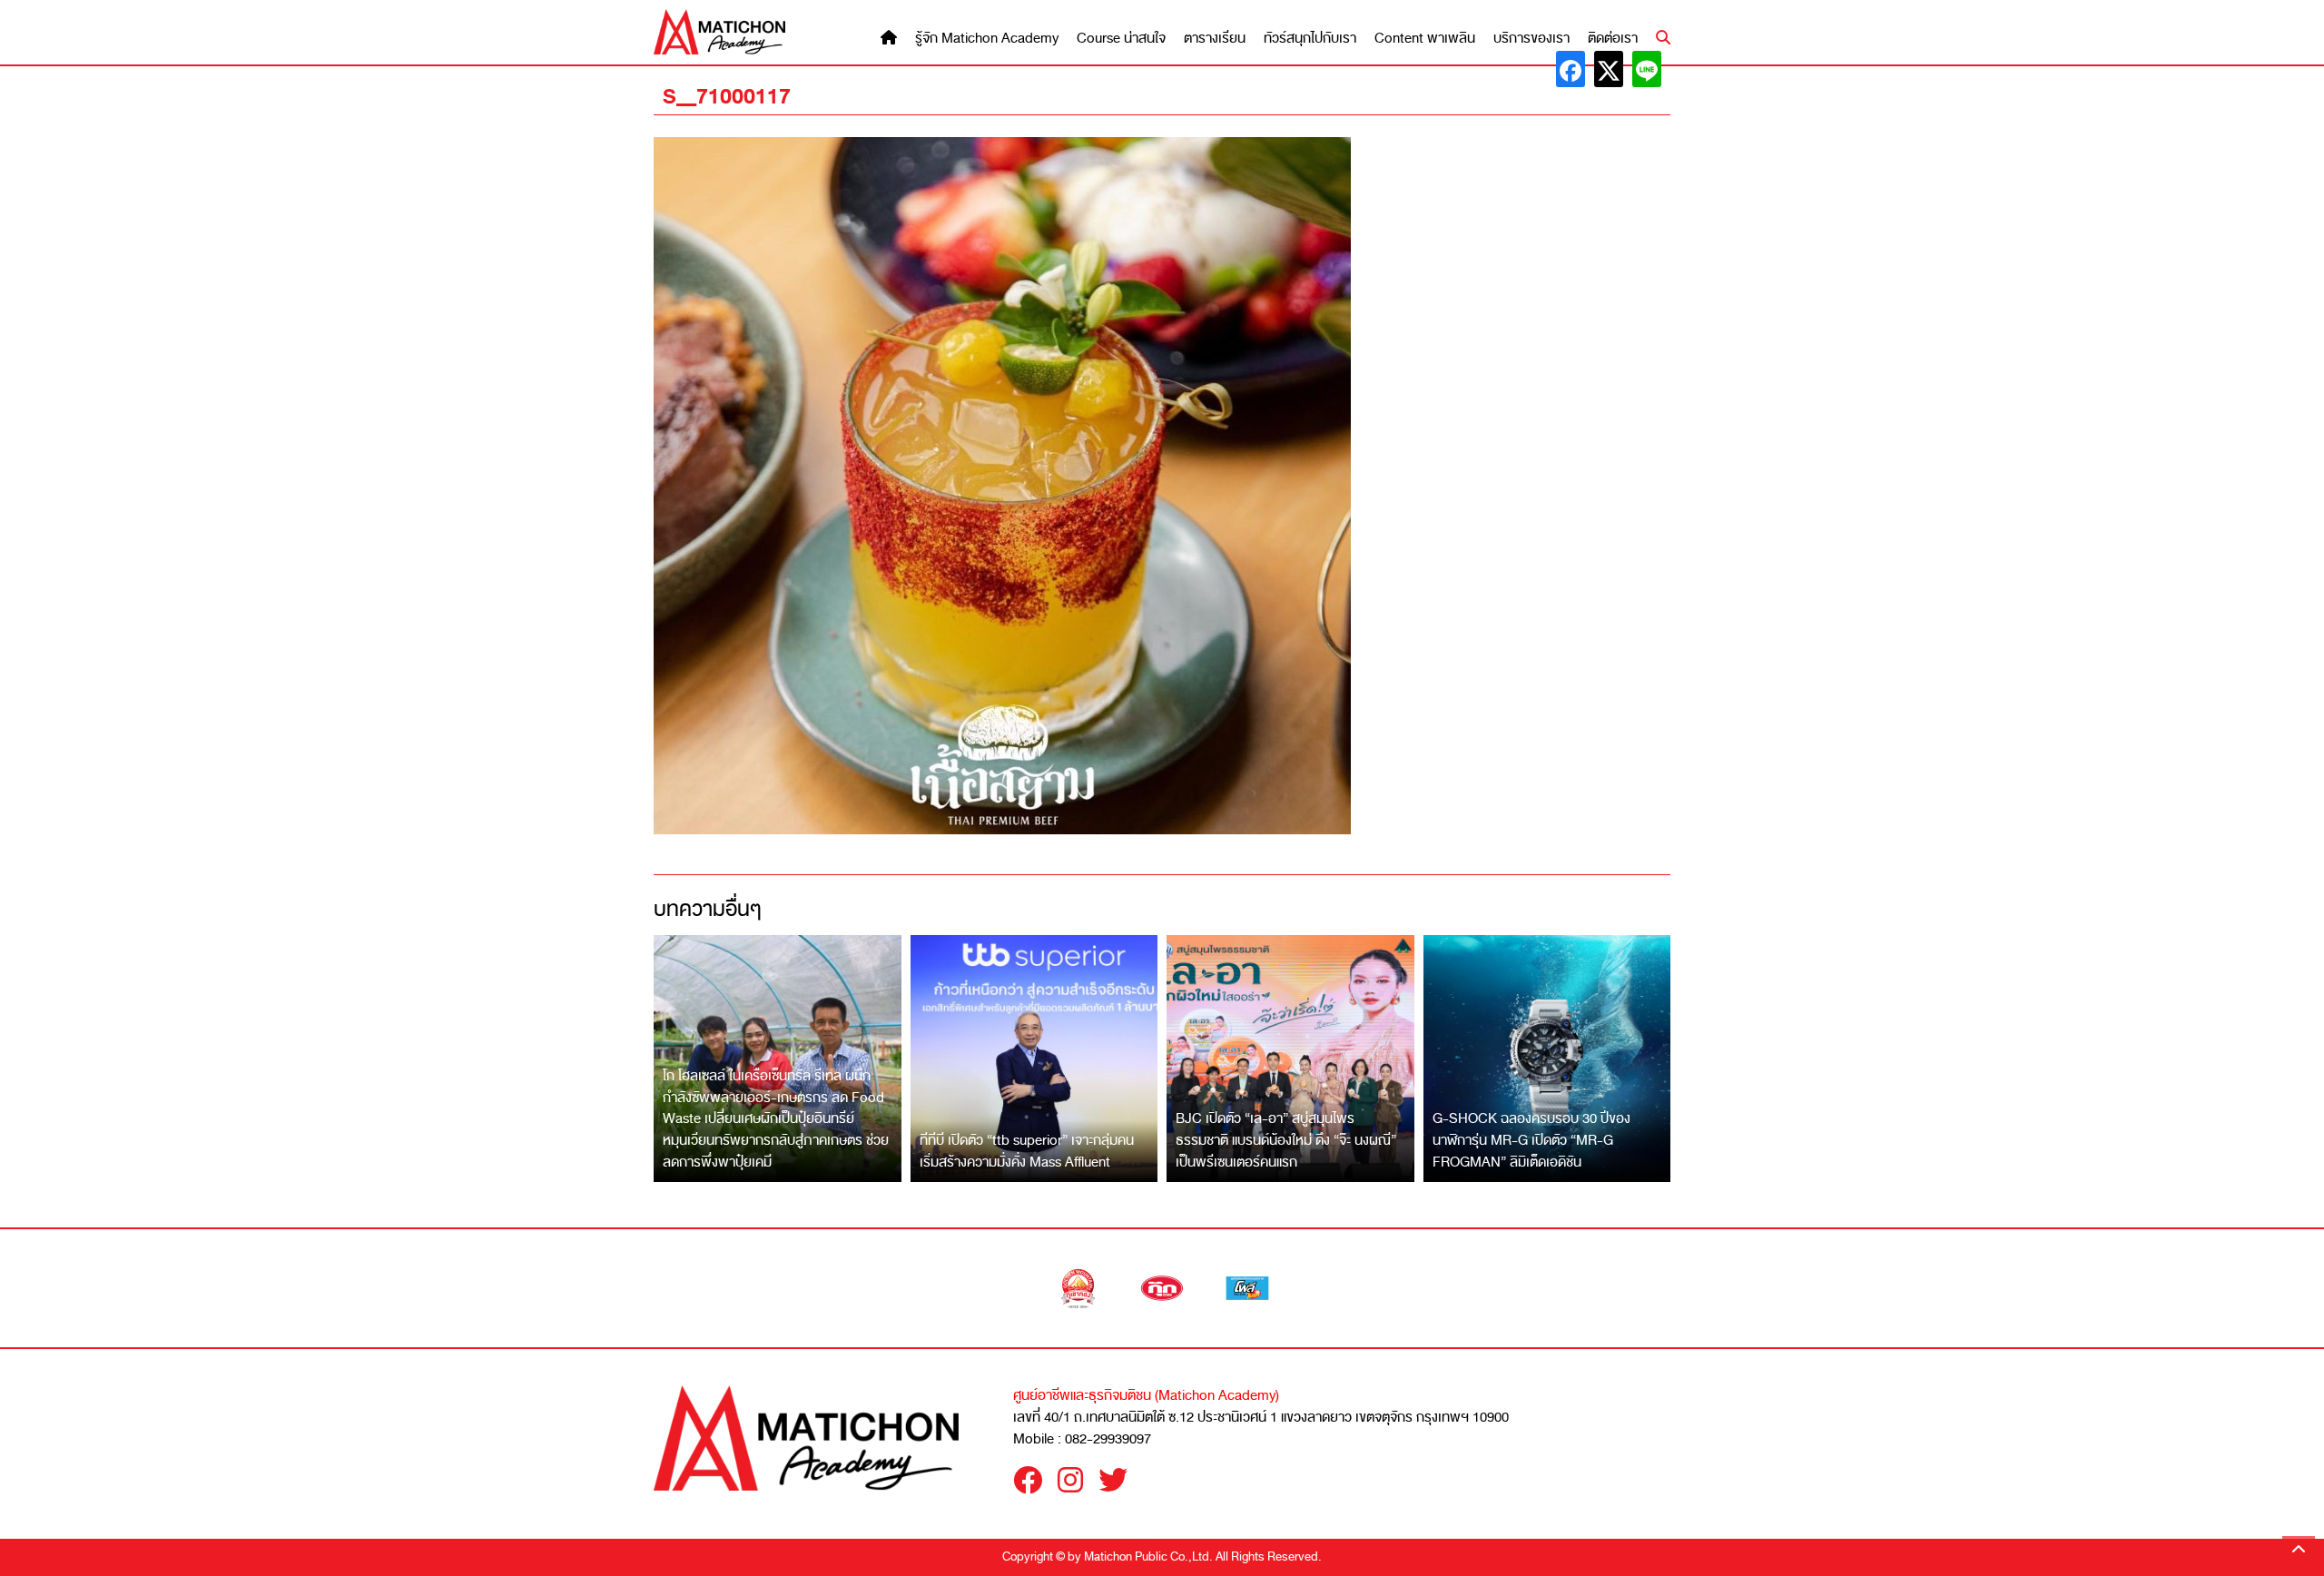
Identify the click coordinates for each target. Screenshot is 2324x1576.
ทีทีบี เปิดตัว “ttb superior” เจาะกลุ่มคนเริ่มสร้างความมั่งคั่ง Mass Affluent (1027, 1151)
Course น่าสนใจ (1121, 39)
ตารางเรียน (1215, 39)
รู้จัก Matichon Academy (987, 39)
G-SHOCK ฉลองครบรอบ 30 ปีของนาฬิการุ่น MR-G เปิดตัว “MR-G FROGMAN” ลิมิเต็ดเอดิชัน (1531, 1140)
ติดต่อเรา (1613, 39)
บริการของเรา (1531, 39)
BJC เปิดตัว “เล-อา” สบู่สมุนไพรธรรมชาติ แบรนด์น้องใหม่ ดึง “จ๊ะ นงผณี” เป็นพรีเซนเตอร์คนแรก (1286, 1140)
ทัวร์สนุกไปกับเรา (1310, 39)
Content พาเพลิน (1425, 39)
